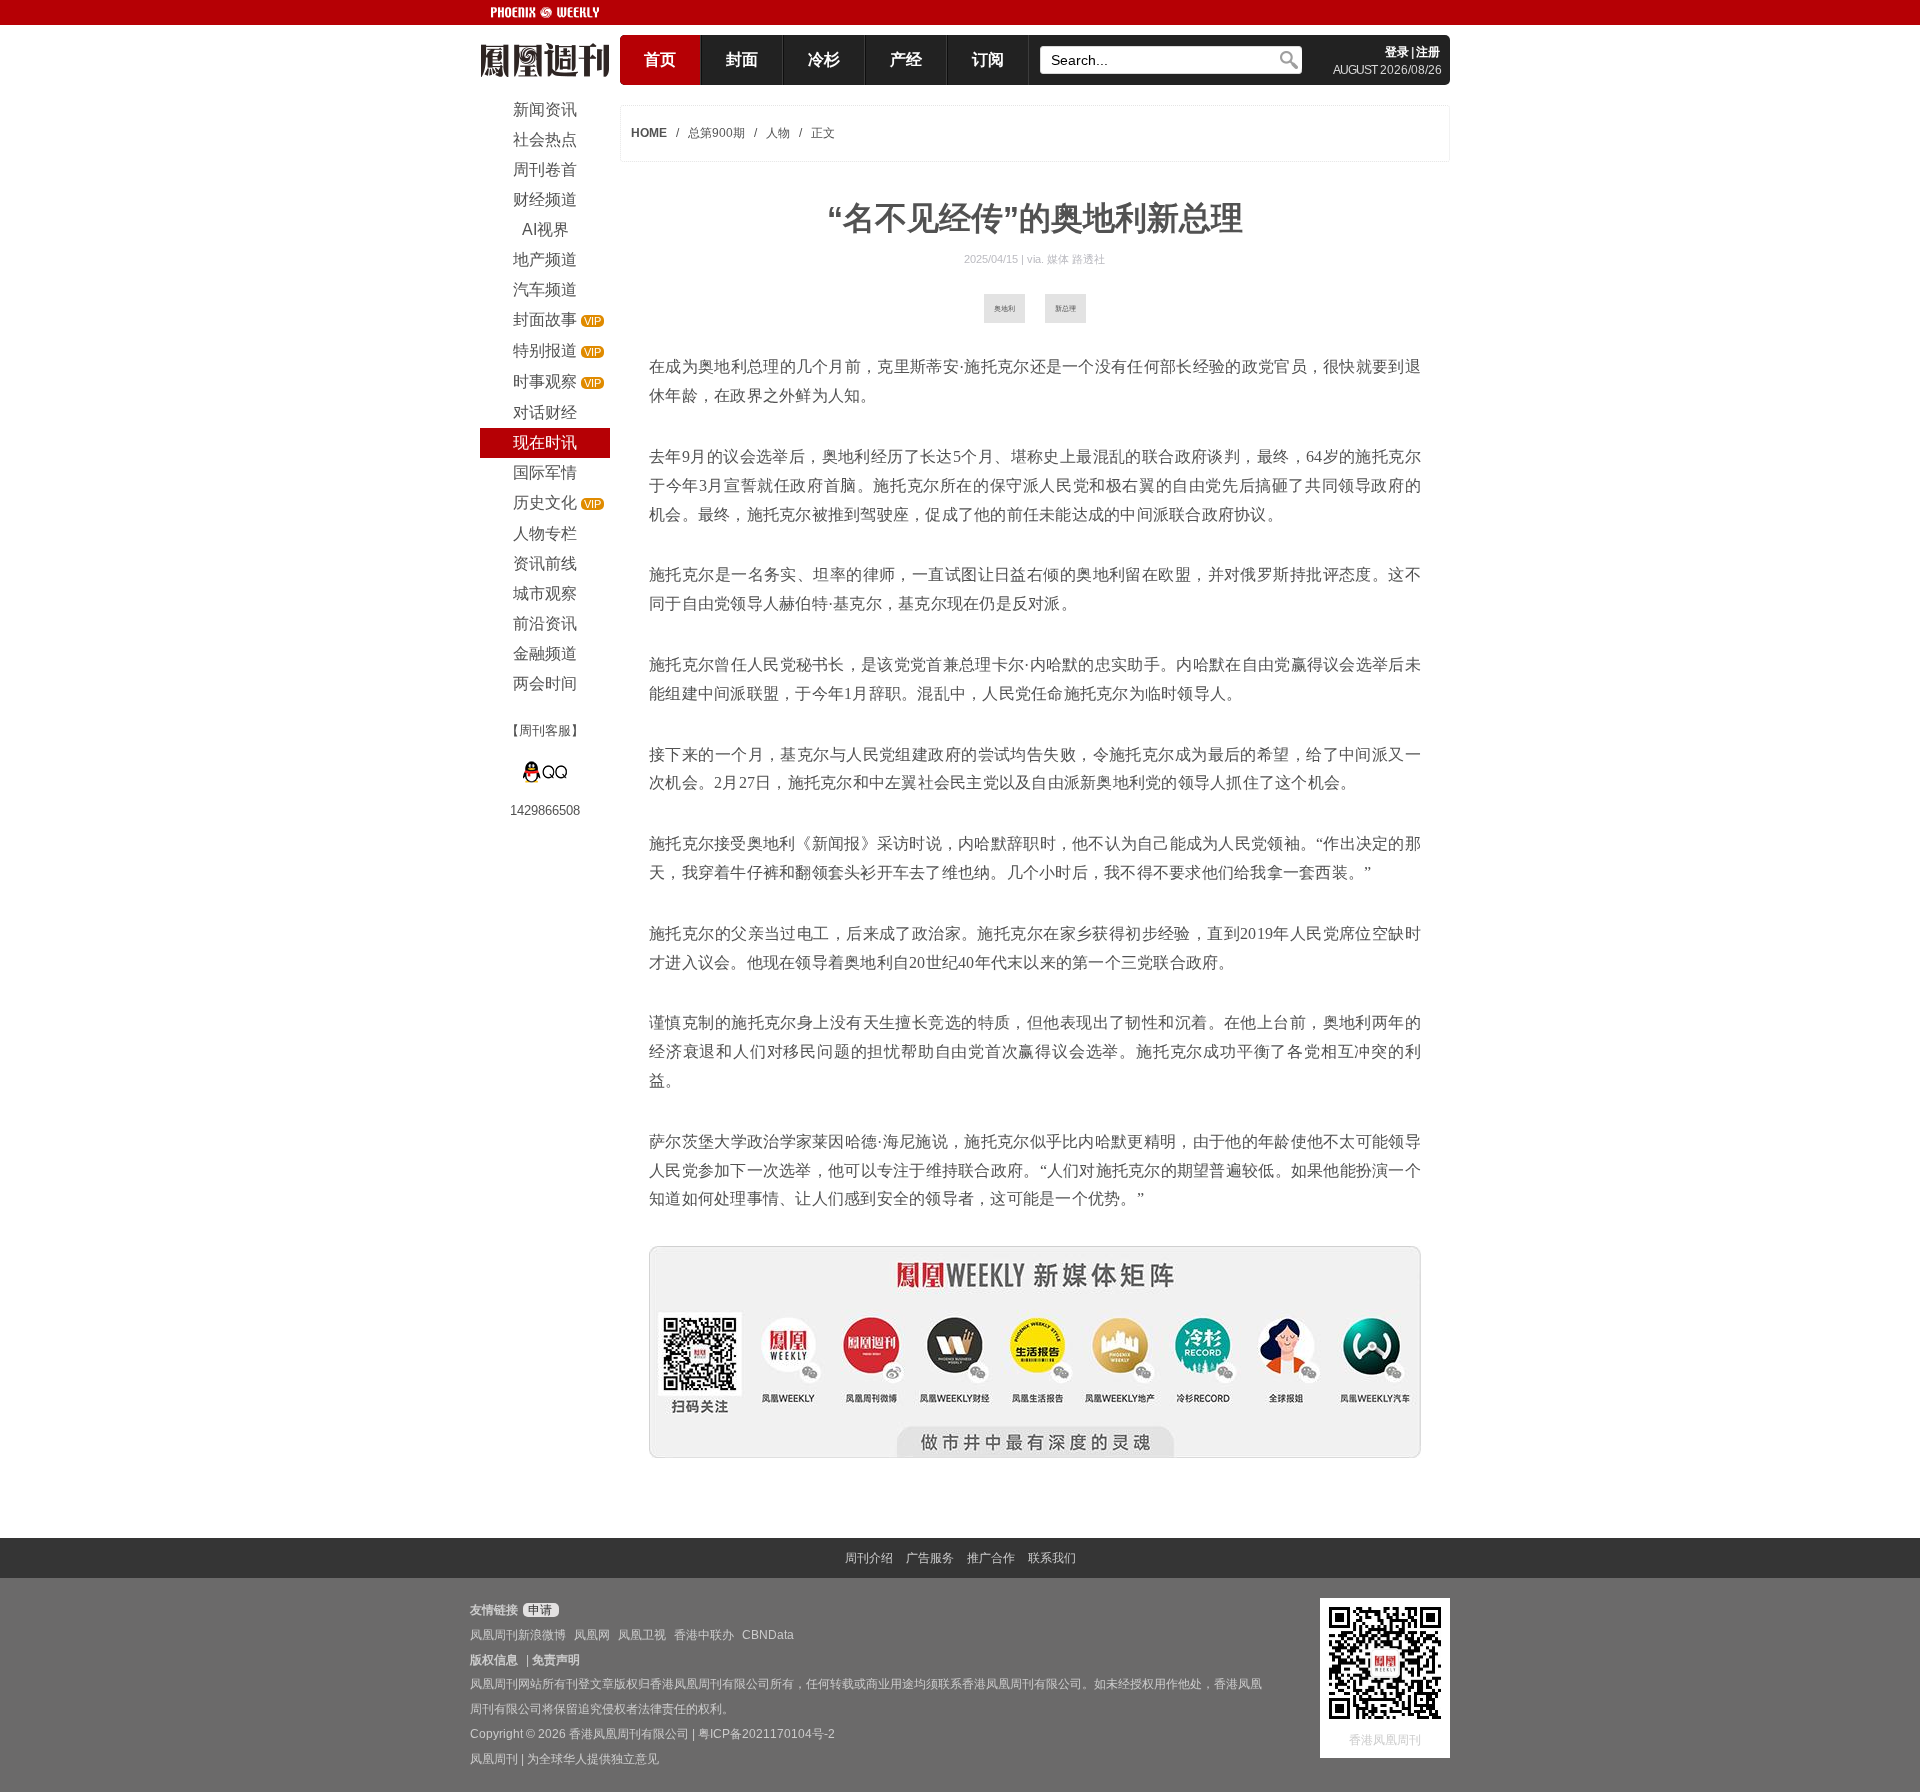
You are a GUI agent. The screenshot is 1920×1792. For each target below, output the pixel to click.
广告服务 (930, 1558)
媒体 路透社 (1076, 259)
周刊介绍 (869, 1558)
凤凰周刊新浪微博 (518, 1635)
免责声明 (556, 1660)
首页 (660, 59)
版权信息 (494, 1660)
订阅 (988, 59)
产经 (906, 59)
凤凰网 (592, 1635)
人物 (778, 133)
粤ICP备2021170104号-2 (766, 1734)
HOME (649, 133)
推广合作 (991, 1558)
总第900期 (716, 133)
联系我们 (1052, 1558)
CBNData (768, 1635)
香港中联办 (704, 1635)
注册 (1428, 52)
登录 (1397, 52)
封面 (742, 59)
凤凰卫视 (642, 1635)
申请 (538, 1610)
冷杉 (824, 59)
